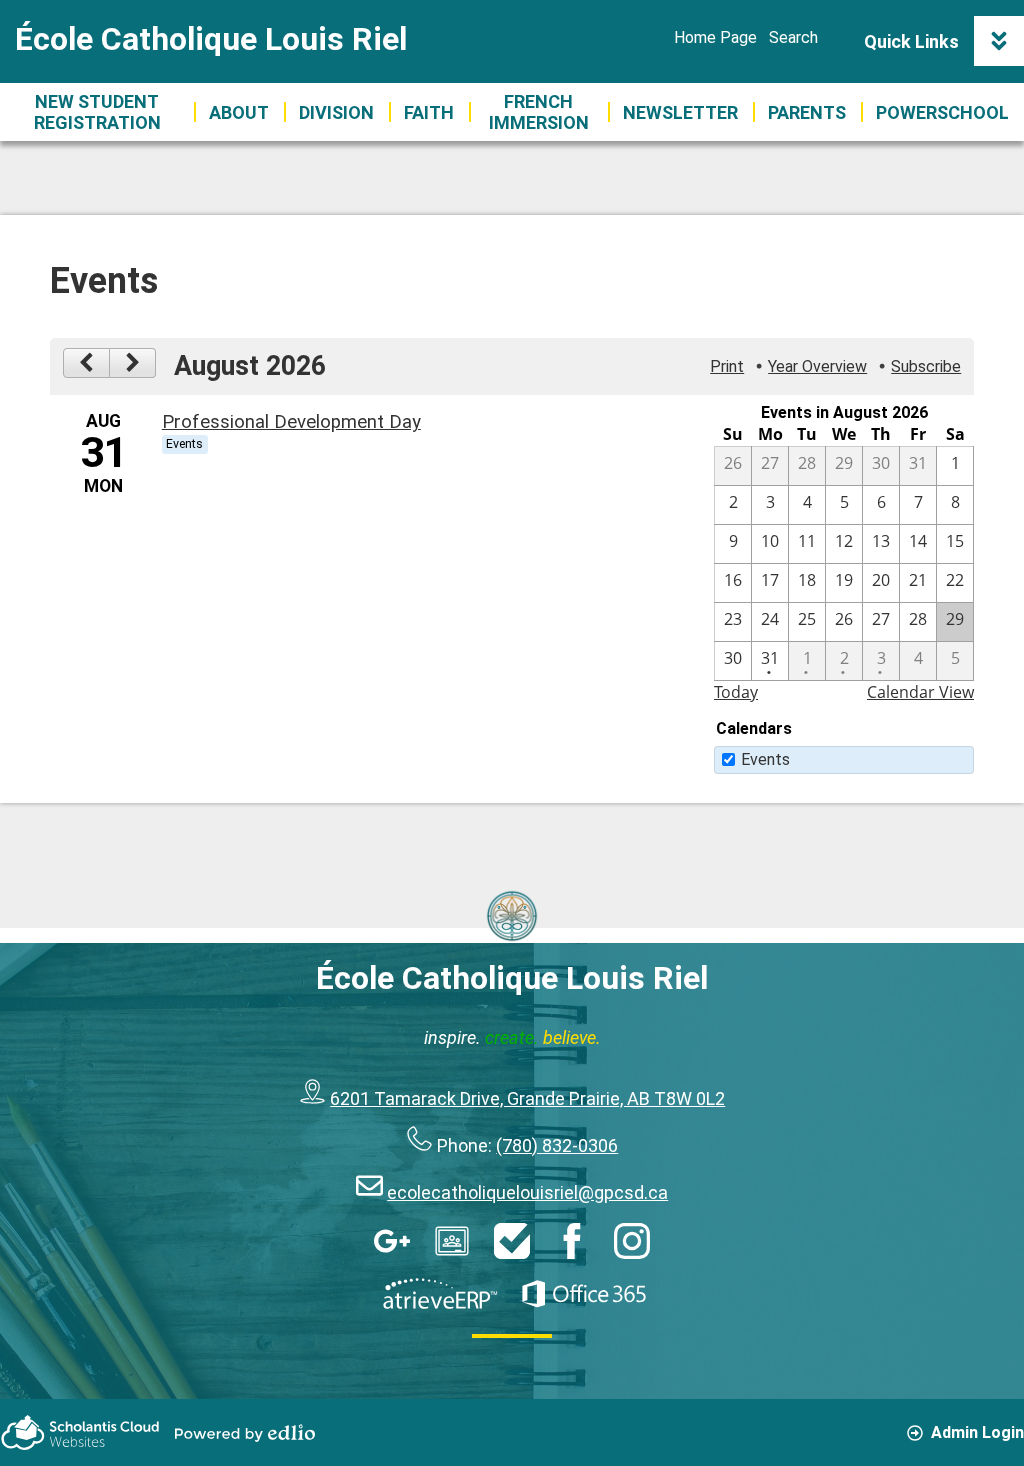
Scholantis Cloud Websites (80, 1432)
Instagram (632, 1241)
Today (736, 692)
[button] (239, 112)
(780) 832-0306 (557, 1145)
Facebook (572, 1241)
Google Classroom (452, 1241)
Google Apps (392, 1241)
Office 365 (584, 1294)
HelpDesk (512, 1241)
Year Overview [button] (817, 366)
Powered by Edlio (245, 1433)
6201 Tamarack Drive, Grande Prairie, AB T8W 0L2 (527, 1098)
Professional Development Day (291, 422)
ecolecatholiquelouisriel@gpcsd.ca (527, 1192)
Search (793, 37)
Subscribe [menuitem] (926, 366)
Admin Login (977, 1432)
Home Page (715, 37)
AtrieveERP (440, 1294)
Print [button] (727, 366)
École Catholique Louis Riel (211, 39)
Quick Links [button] (911, 41)
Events (765, 759)
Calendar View (920, 692)
